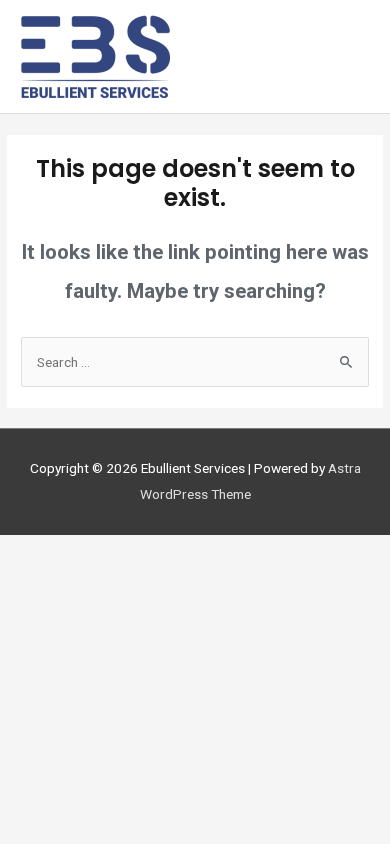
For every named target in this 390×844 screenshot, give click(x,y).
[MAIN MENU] (346, 56)
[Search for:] (195, 362)
